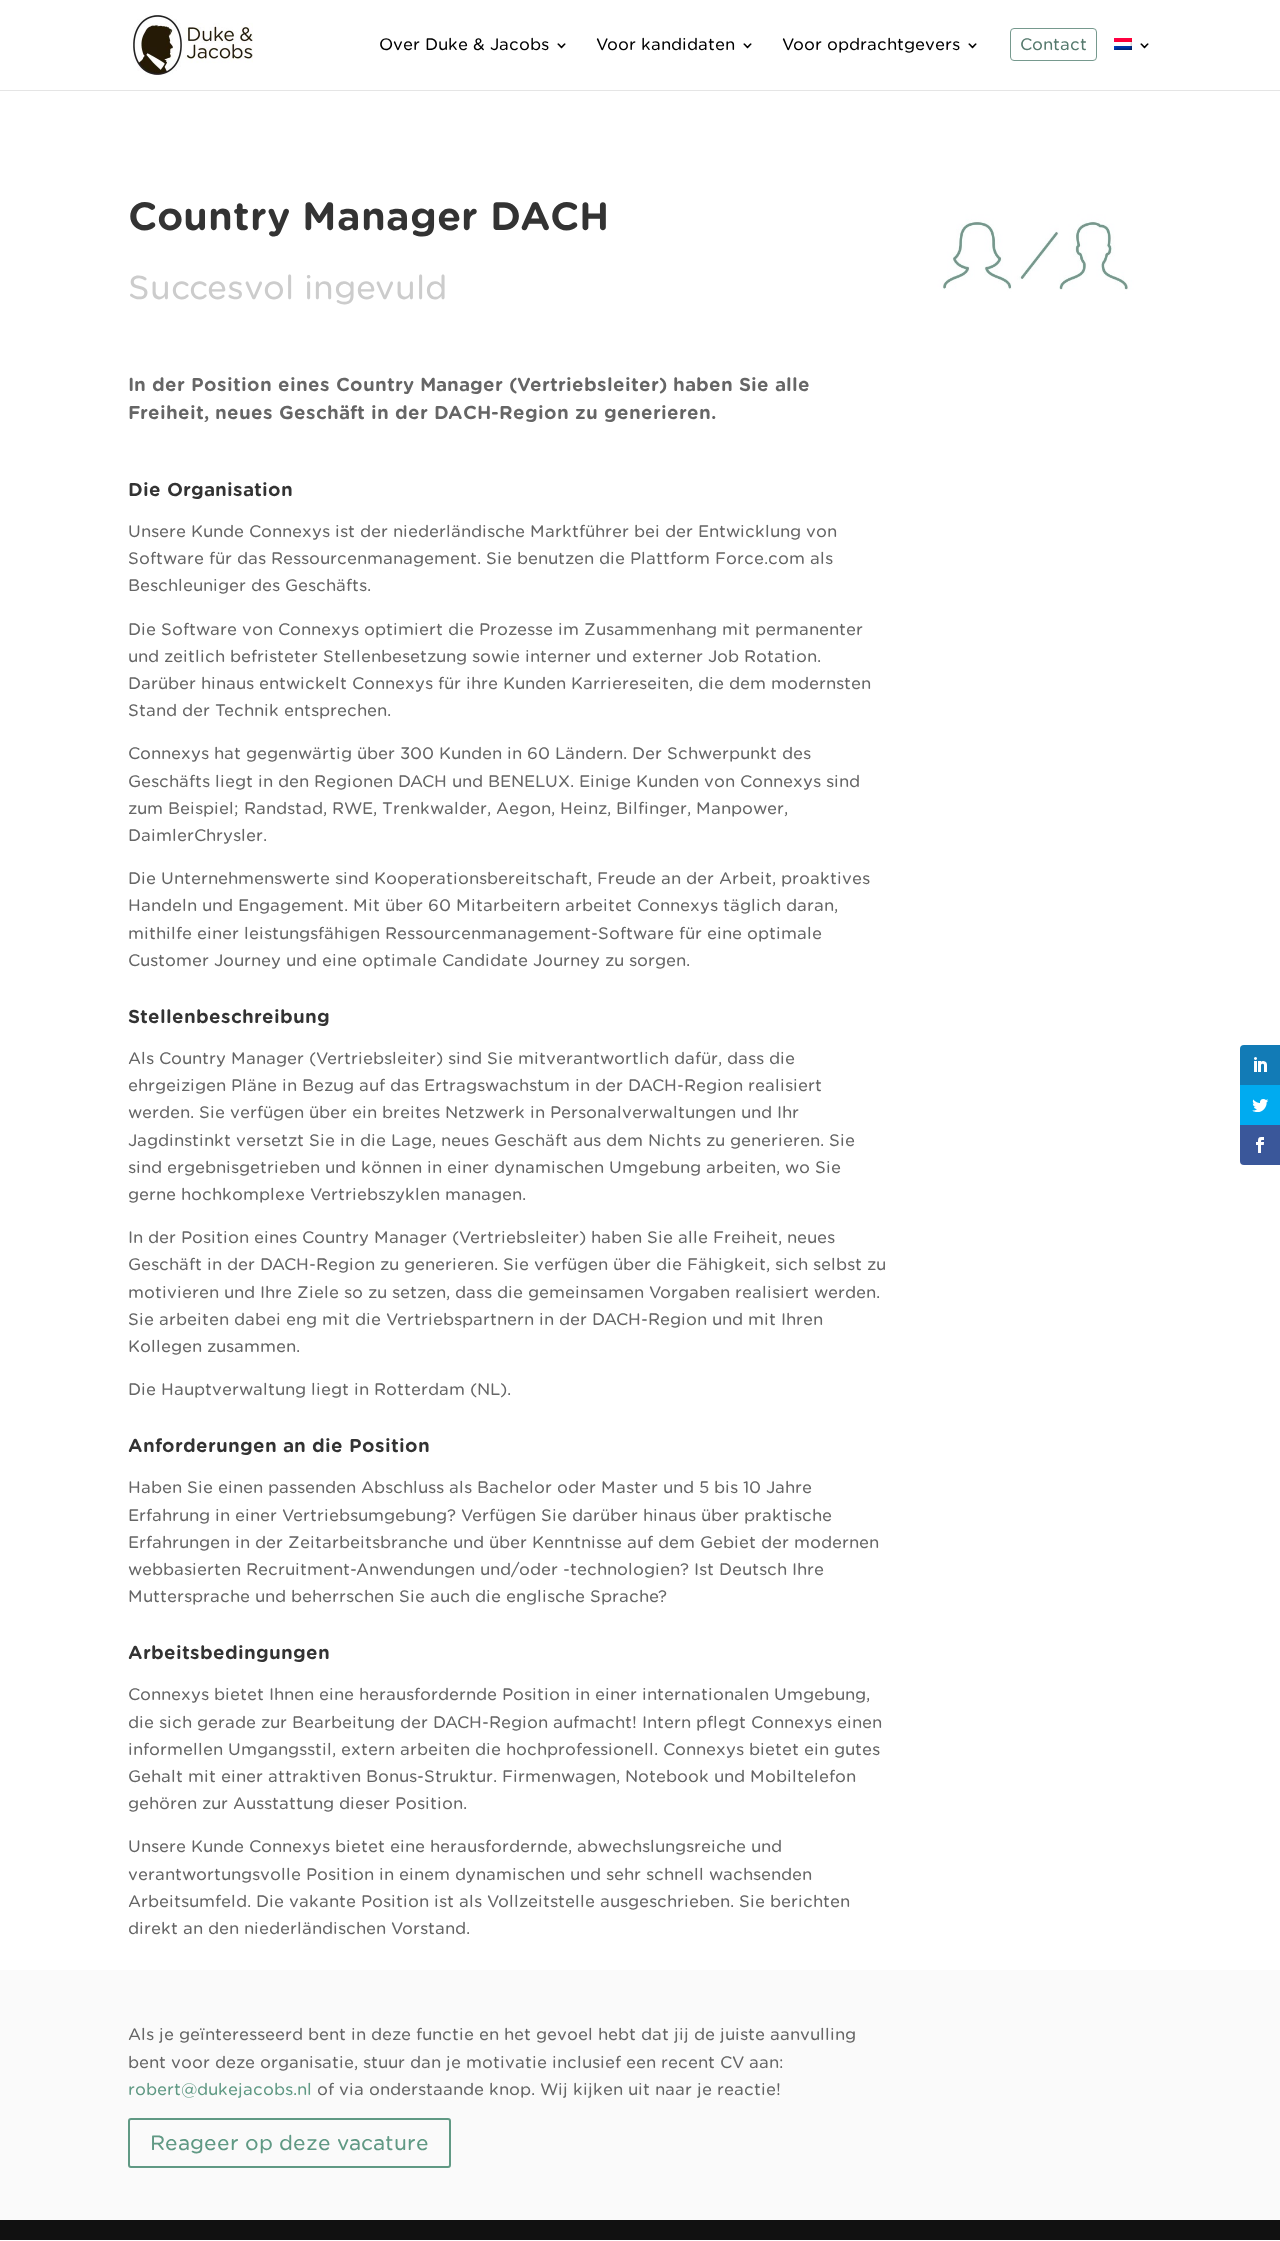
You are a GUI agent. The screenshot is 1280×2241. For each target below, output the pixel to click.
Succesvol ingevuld (287, 287)
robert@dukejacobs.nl (220, 2089)
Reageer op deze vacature (289, 2143)
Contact (1053, 46)
